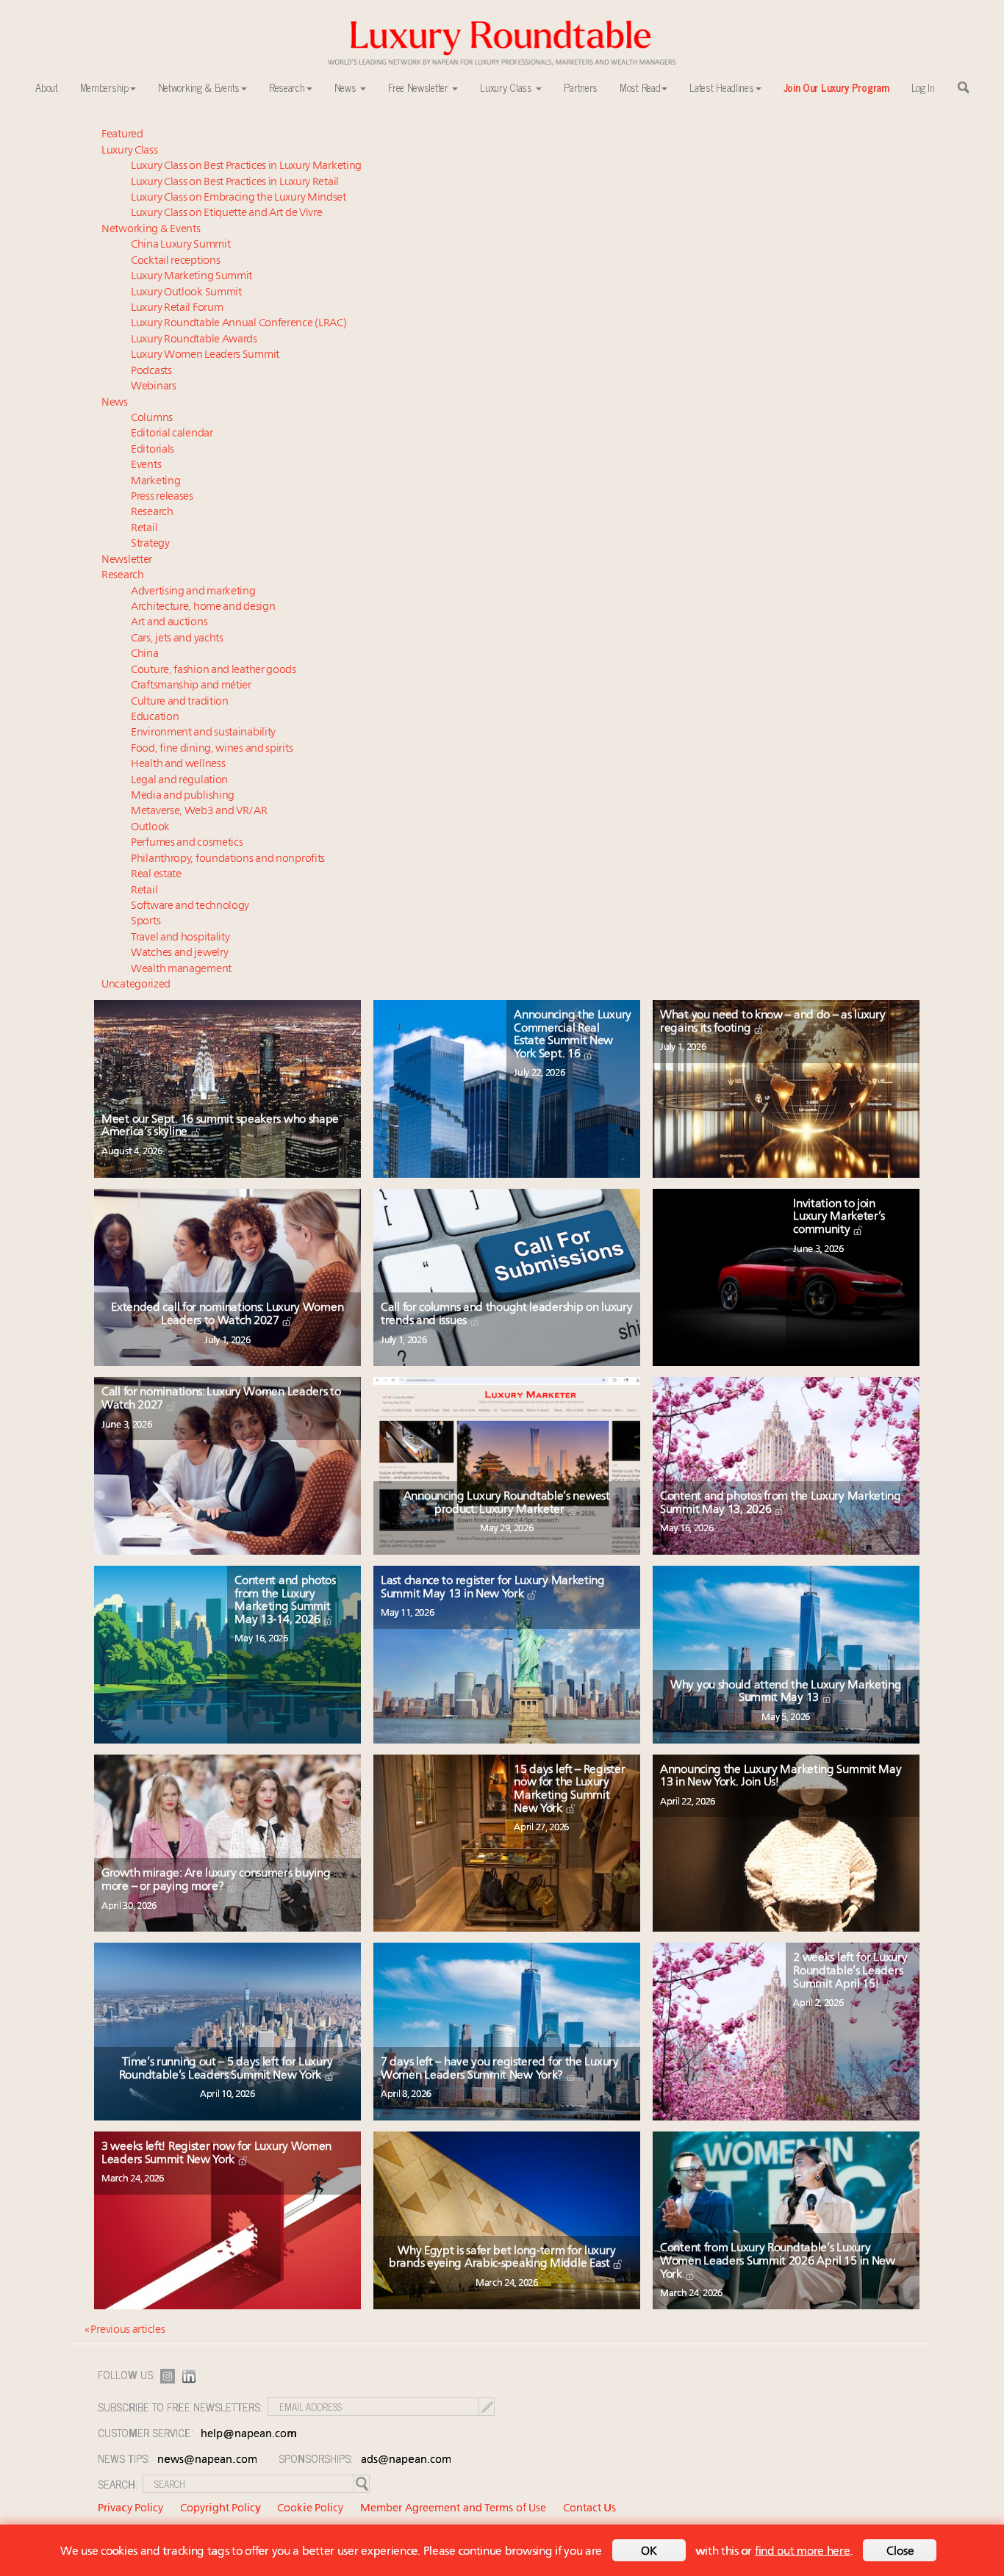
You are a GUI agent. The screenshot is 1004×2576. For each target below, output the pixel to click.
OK (649, 2552)
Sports (146, 922)
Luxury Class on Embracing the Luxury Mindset (239, 198)
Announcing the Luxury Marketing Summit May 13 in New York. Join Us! (781, 1777)
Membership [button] (104, 87)
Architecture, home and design (203, 607)
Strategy (150, 544)
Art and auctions (169, 623)
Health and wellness (178, 764)
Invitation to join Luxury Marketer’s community (839, 1217)
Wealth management (181, 969)
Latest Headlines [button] (721, 87)
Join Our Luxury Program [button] (836, 87)
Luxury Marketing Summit (191, 277)
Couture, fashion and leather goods (214, 670)
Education (155, 717)
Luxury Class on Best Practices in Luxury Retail (235, 183)
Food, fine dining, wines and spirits (212, 749)
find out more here (803, 2552)
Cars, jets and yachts (177, 639)
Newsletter (127, 560)
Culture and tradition (180, 702)
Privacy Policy (130, 2509)
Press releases (162, 497)
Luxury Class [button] (507, 87)
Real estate (156, 875)
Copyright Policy (220, 2509)
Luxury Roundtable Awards (194, 340)
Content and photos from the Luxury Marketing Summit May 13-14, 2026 (285, 1601)
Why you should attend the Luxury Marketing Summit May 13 (786, 1692)
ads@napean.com (406, 2460)
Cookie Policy (310, 2509)
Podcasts (151, 371)
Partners (581, 87)
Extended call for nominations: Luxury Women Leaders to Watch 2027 (227, 1314)
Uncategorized (136, 985)
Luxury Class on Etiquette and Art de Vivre (226, 213)
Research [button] (287, 87)
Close (900, 2552)
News (115, 403)
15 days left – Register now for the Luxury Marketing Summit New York (569, 1789)
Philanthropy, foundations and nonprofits (228, 859)
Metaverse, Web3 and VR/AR (199, 812)
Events (146, 465)
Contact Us (589, 2509)
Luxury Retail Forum (177, 308)
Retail (144, 529)
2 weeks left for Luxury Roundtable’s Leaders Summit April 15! (850, 1971)
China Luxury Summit (180, 245)
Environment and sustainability (203, 733)
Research (152, 512)
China (145, 654)
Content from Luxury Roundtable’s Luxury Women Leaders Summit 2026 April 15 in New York (778, 2261)
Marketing (155, 482)
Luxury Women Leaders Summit (205, 355)
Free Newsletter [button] (419, 87)
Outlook (150, 828)
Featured (122, 135)
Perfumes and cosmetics (187, 843)
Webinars (154, 387)
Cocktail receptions (175, 261)
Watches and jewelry (179, 953)
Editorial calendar (172, 434)
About (47, 87)
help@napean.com (249, 2435)
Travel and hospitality (180, 938)
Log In (923, 87)
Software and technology (190, 906)
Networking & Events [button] (199, 87)
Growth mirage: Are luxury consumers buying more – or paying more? (216, 1880)
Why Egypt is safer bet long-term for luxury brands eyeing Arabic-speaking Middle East (502, 2258)
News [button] (347, 87)
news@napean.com (207, 2460)
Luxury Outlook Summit (186, 293)
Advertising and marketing (193, 592)
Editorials (153, 450)
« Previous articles (125, 2330)
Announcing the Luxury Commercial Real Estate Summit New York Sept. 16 (573, 1035)
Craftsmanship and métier (191, 686)
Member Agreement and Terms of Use (453, 2509)
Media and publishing (183, 796)
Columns (152, 418)
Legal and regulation (179, 781)
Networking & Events (151, 230)
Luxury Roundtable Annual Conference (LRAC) (239, 324)
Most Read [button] (640, 87)
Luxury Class (129, 151)
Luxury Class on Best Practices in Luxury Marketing (246, 166)
